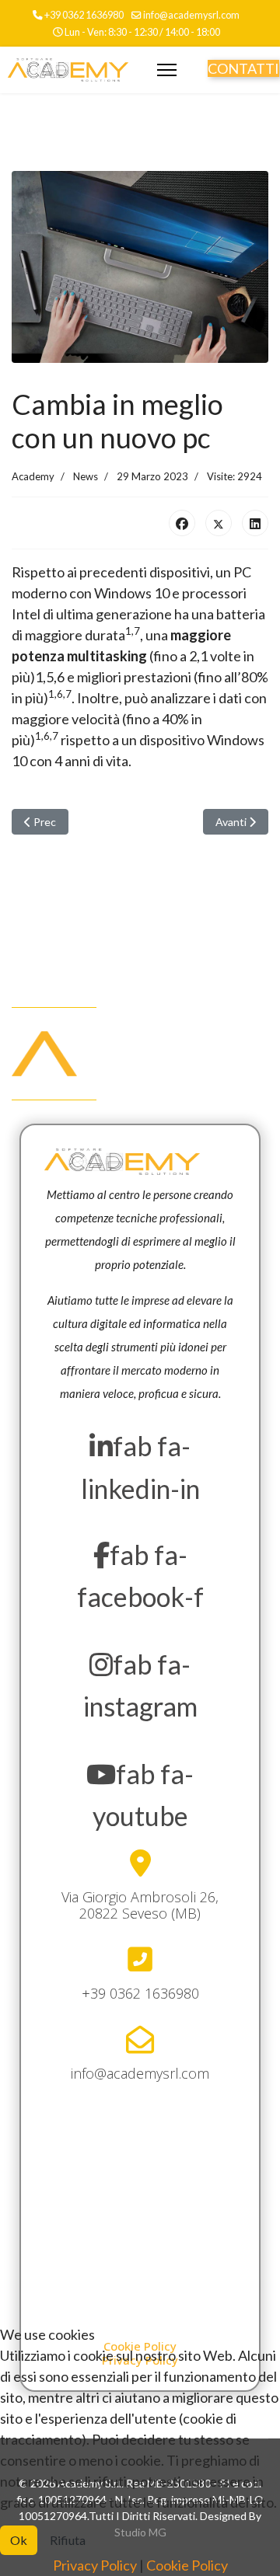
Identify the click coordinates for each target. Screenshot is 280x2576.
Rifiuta (68, 2540)
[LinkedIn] (255, 523)
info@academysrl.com (191, 15)
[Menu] (167, 70)
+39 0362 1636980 (84, 15)
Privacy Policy (95, 2565)
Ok (19, 2540)
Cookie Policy (187, 2565)
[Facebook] (182, 523)
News (86, 476)
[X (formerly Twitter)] (219, 523)
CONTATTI (243, 68)
